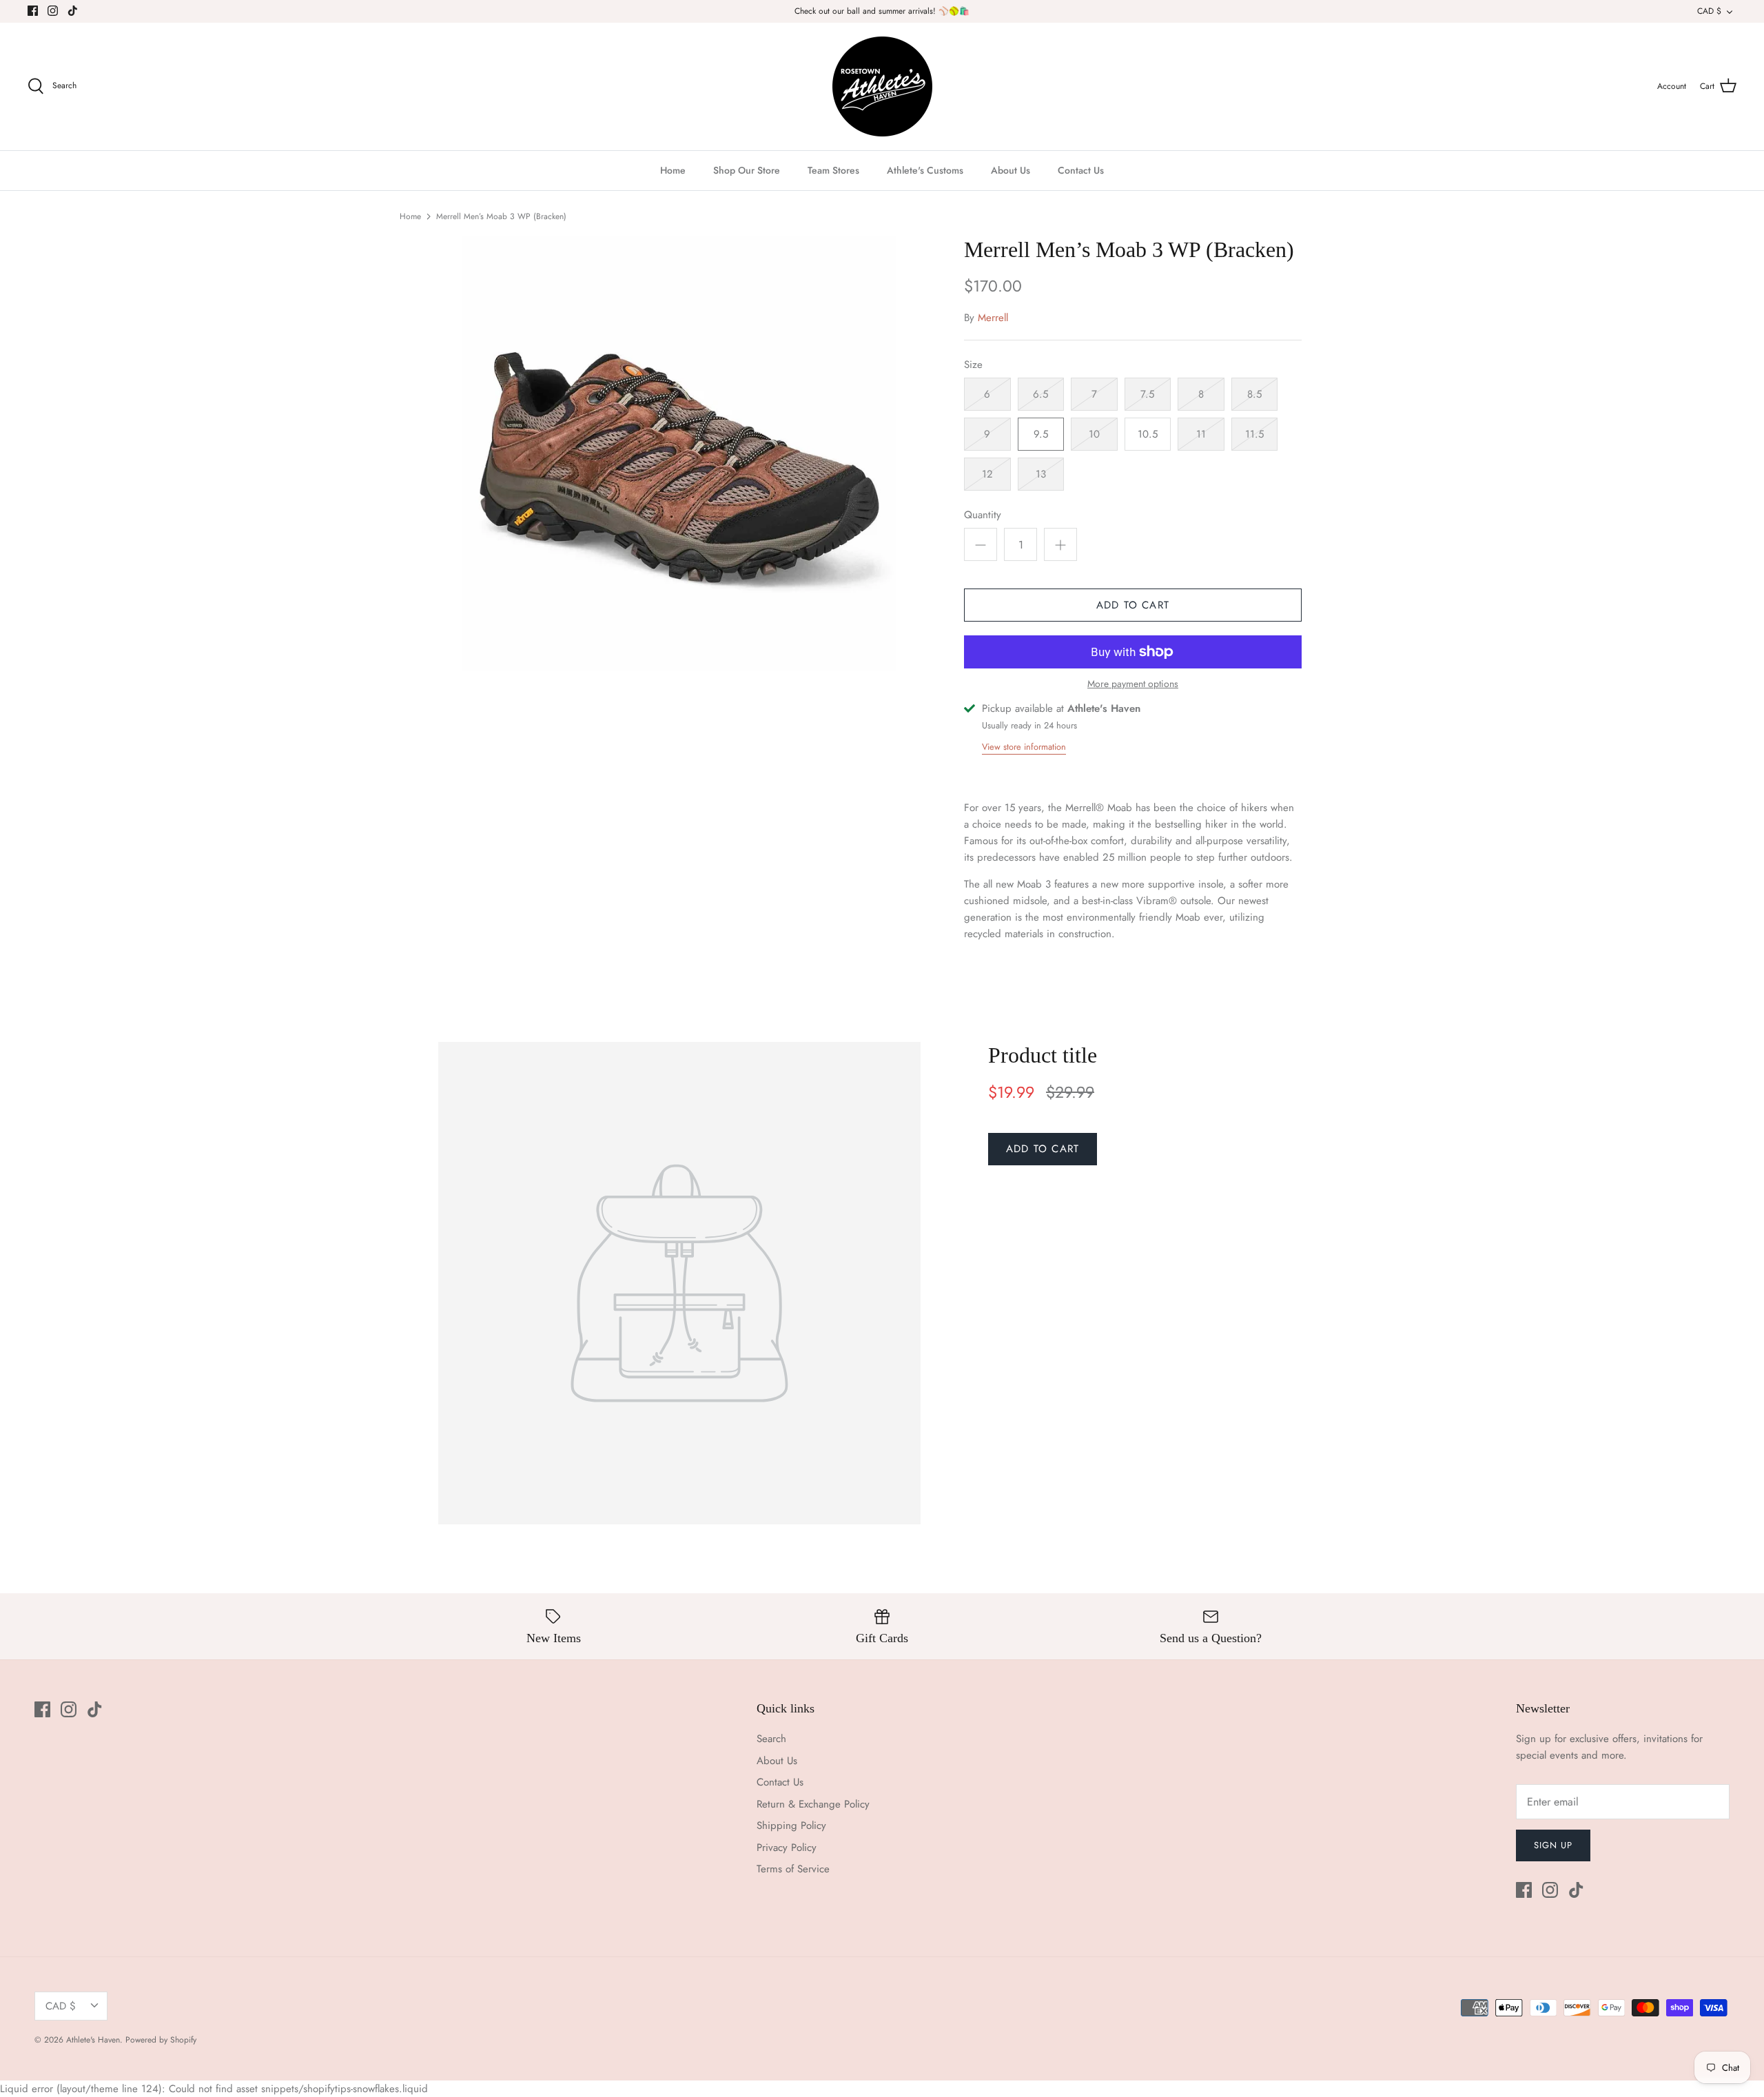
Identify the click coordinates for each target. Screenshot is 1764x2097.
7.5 (1147, 394)
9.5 (1041, 434)
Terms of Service (793, 1869)
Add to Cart (1133, 605)
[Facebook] (33, 11)
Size (973, 365)
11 (1201, 434)
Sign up (1553, 1845)
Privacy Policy (787, 1848)
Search (771, 1739)
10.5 (1148, 434)
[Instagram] (53, 11)
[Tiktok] (73, 11)
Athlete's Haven (93, 2040)
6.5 (1040, 394)
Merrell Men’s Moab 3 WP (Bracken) (501, 216)
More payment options (1133, 684)
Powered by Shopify (161, 2040)
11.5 (1254, 434)
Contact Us (1081, 170)
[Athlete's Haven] (882, 86)
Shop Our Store (747, 170)
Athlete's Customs (925, 170)
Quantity (983, 515)
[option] (679, 453)
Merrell (993, 318)
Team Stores (833, 170)
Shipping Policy (791, 1825)
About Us (1011, 170)
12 (987, 474)
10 (1094, 434)
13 (1041, 474)
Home (673, 170)
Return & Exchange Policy (813, 1804)
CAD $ (1709, 11)
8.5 (1254, 394)
